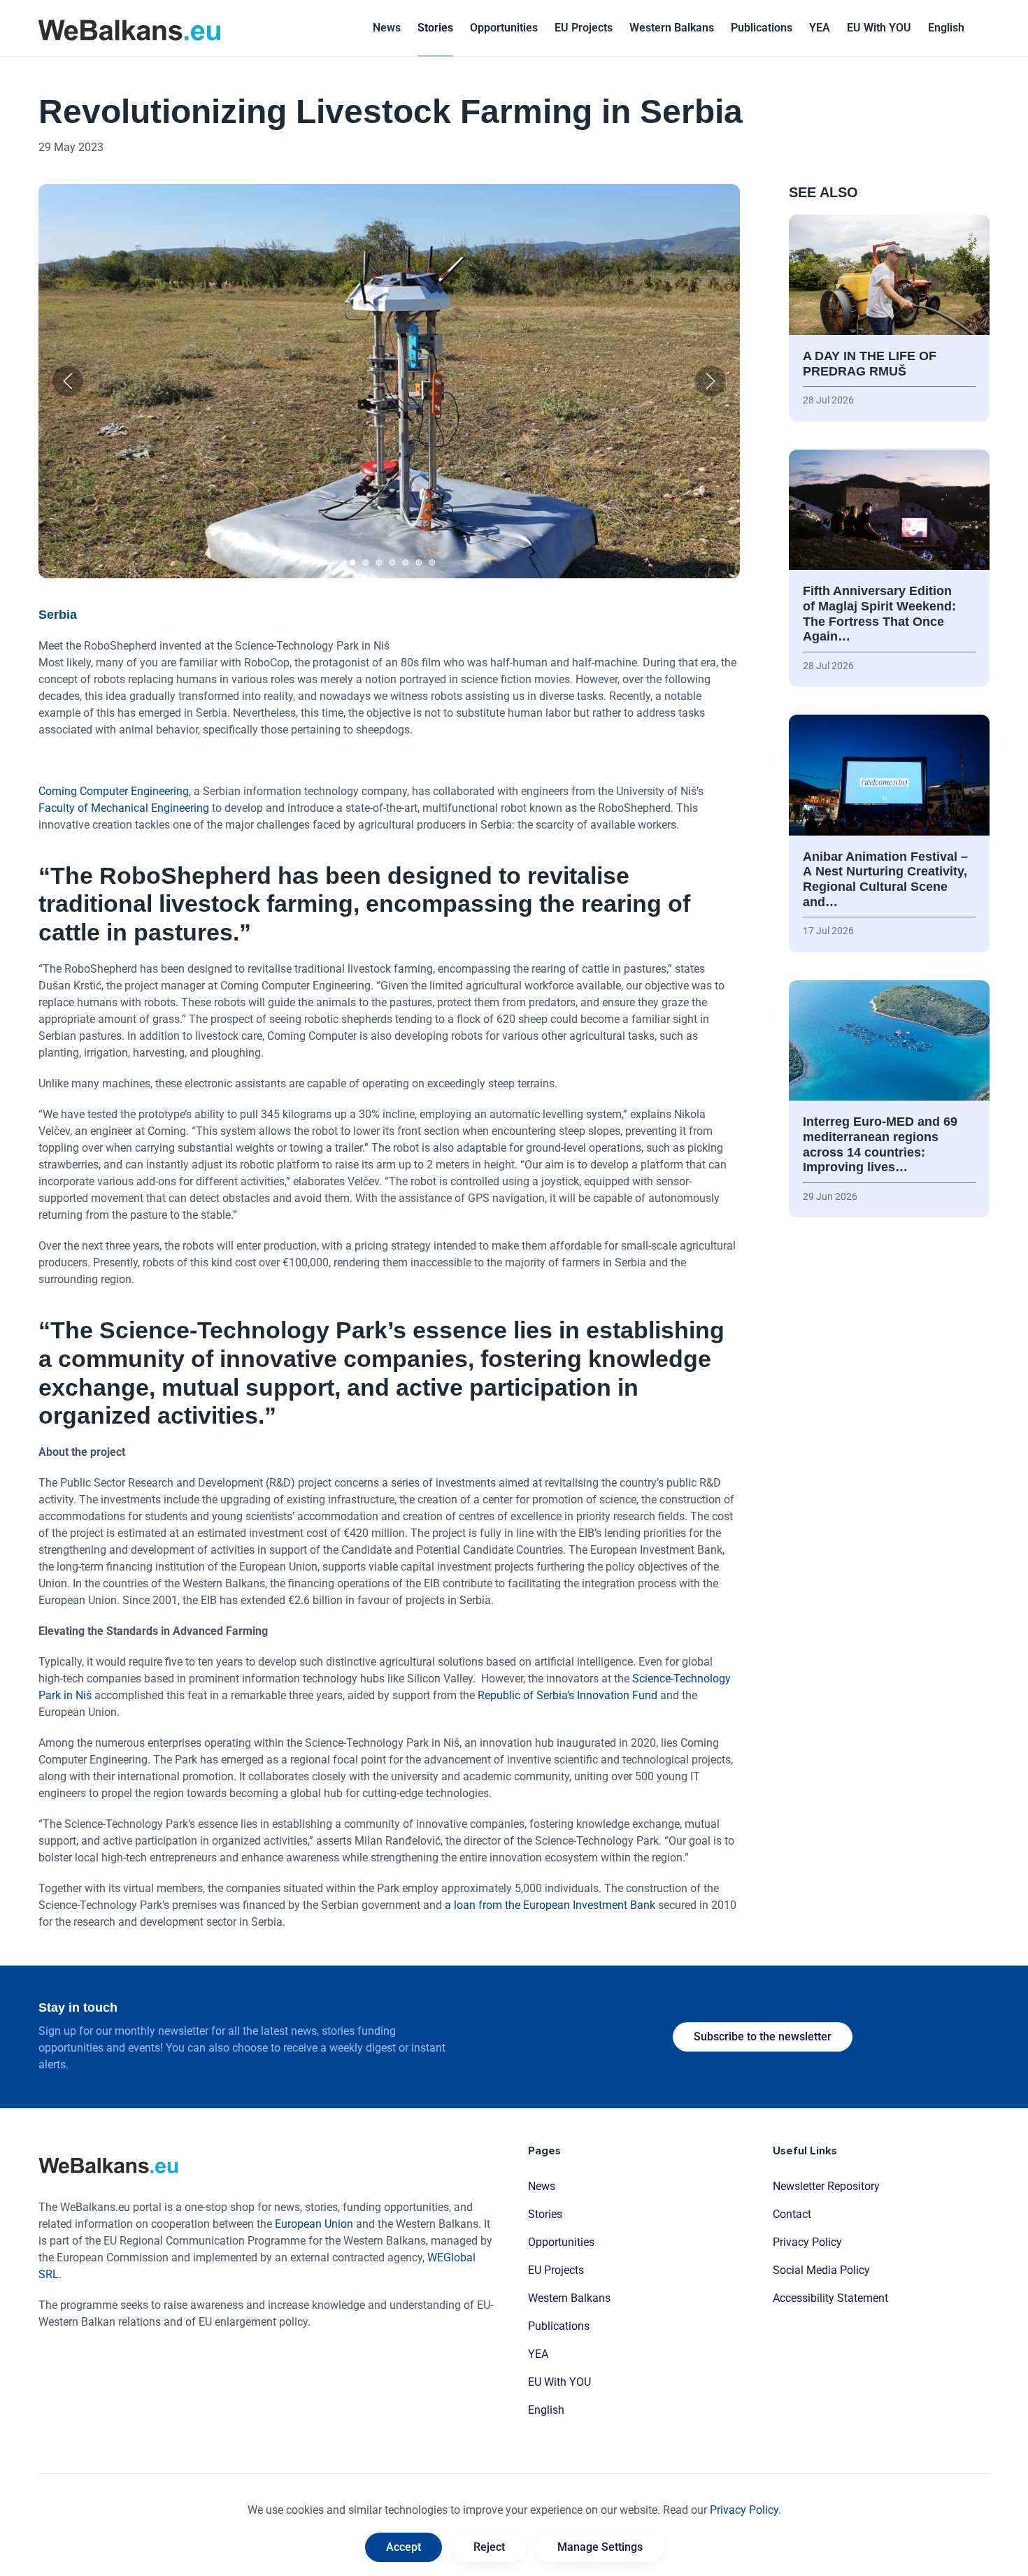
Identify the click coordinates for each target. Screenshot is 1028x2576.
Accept (404, 2547)
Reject (489, 2547)
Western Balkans (569, 2298)
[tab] (353, 563)
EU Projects (584, 28)
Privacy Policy (807, 2242)
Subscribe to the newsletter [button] (763, 2037)
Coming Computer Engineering (114, 791)
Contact (792, 2214)
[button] (946, 28)
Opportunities (504, 28)
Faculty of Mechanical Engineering (124, 808)
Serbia (58, 615)
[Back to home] (129, 28)
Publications (762, 28)
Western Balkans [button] (672, 28)
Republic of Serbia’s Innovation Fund (567, 1695)
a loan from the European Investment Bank (550, 1905)
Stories (435, 28)
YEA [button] (820, 28)
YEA (538, 2354)
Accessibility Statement (830, 2298)
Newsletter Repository (826, 2186)
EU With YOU (879, 28)
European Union (314, 2224)
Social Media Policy (821, 2270)
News (387, 28)
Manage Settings (600, 2547)
